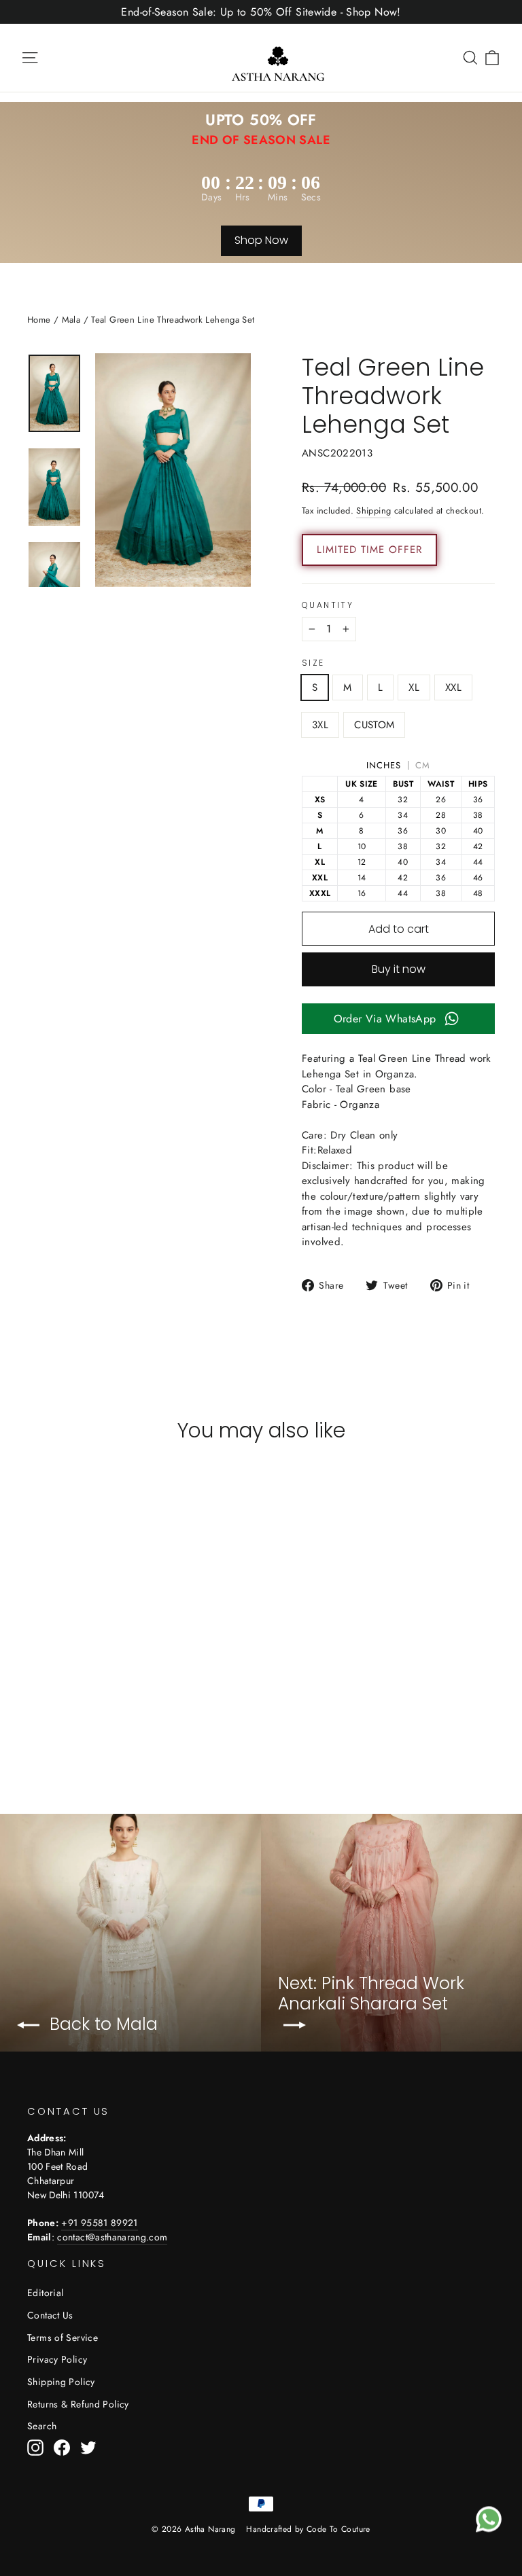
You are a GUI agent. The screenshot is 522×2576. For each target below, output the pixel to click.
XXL (453, 687)
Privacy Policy (57, 2359)
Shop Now (261, 240)
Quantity (328, 605)
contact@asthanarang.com (112, 2237)
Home (39, 320)
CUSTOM (374, 725)
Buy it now (399, 969)
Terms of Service (63, 2338)
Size (313, 663)
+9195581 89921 (99, 2223)
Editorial (45, 2293)
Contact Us (50, 2315)
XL (414, 687)
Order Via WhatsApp (385, 1019)
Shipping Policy (61, 2382)
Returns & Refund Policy (78, 2404)
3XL (320, 725)
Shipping (373, 511)
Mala (71, 320)
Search (42, 2426)
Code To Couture (338, 2529)
